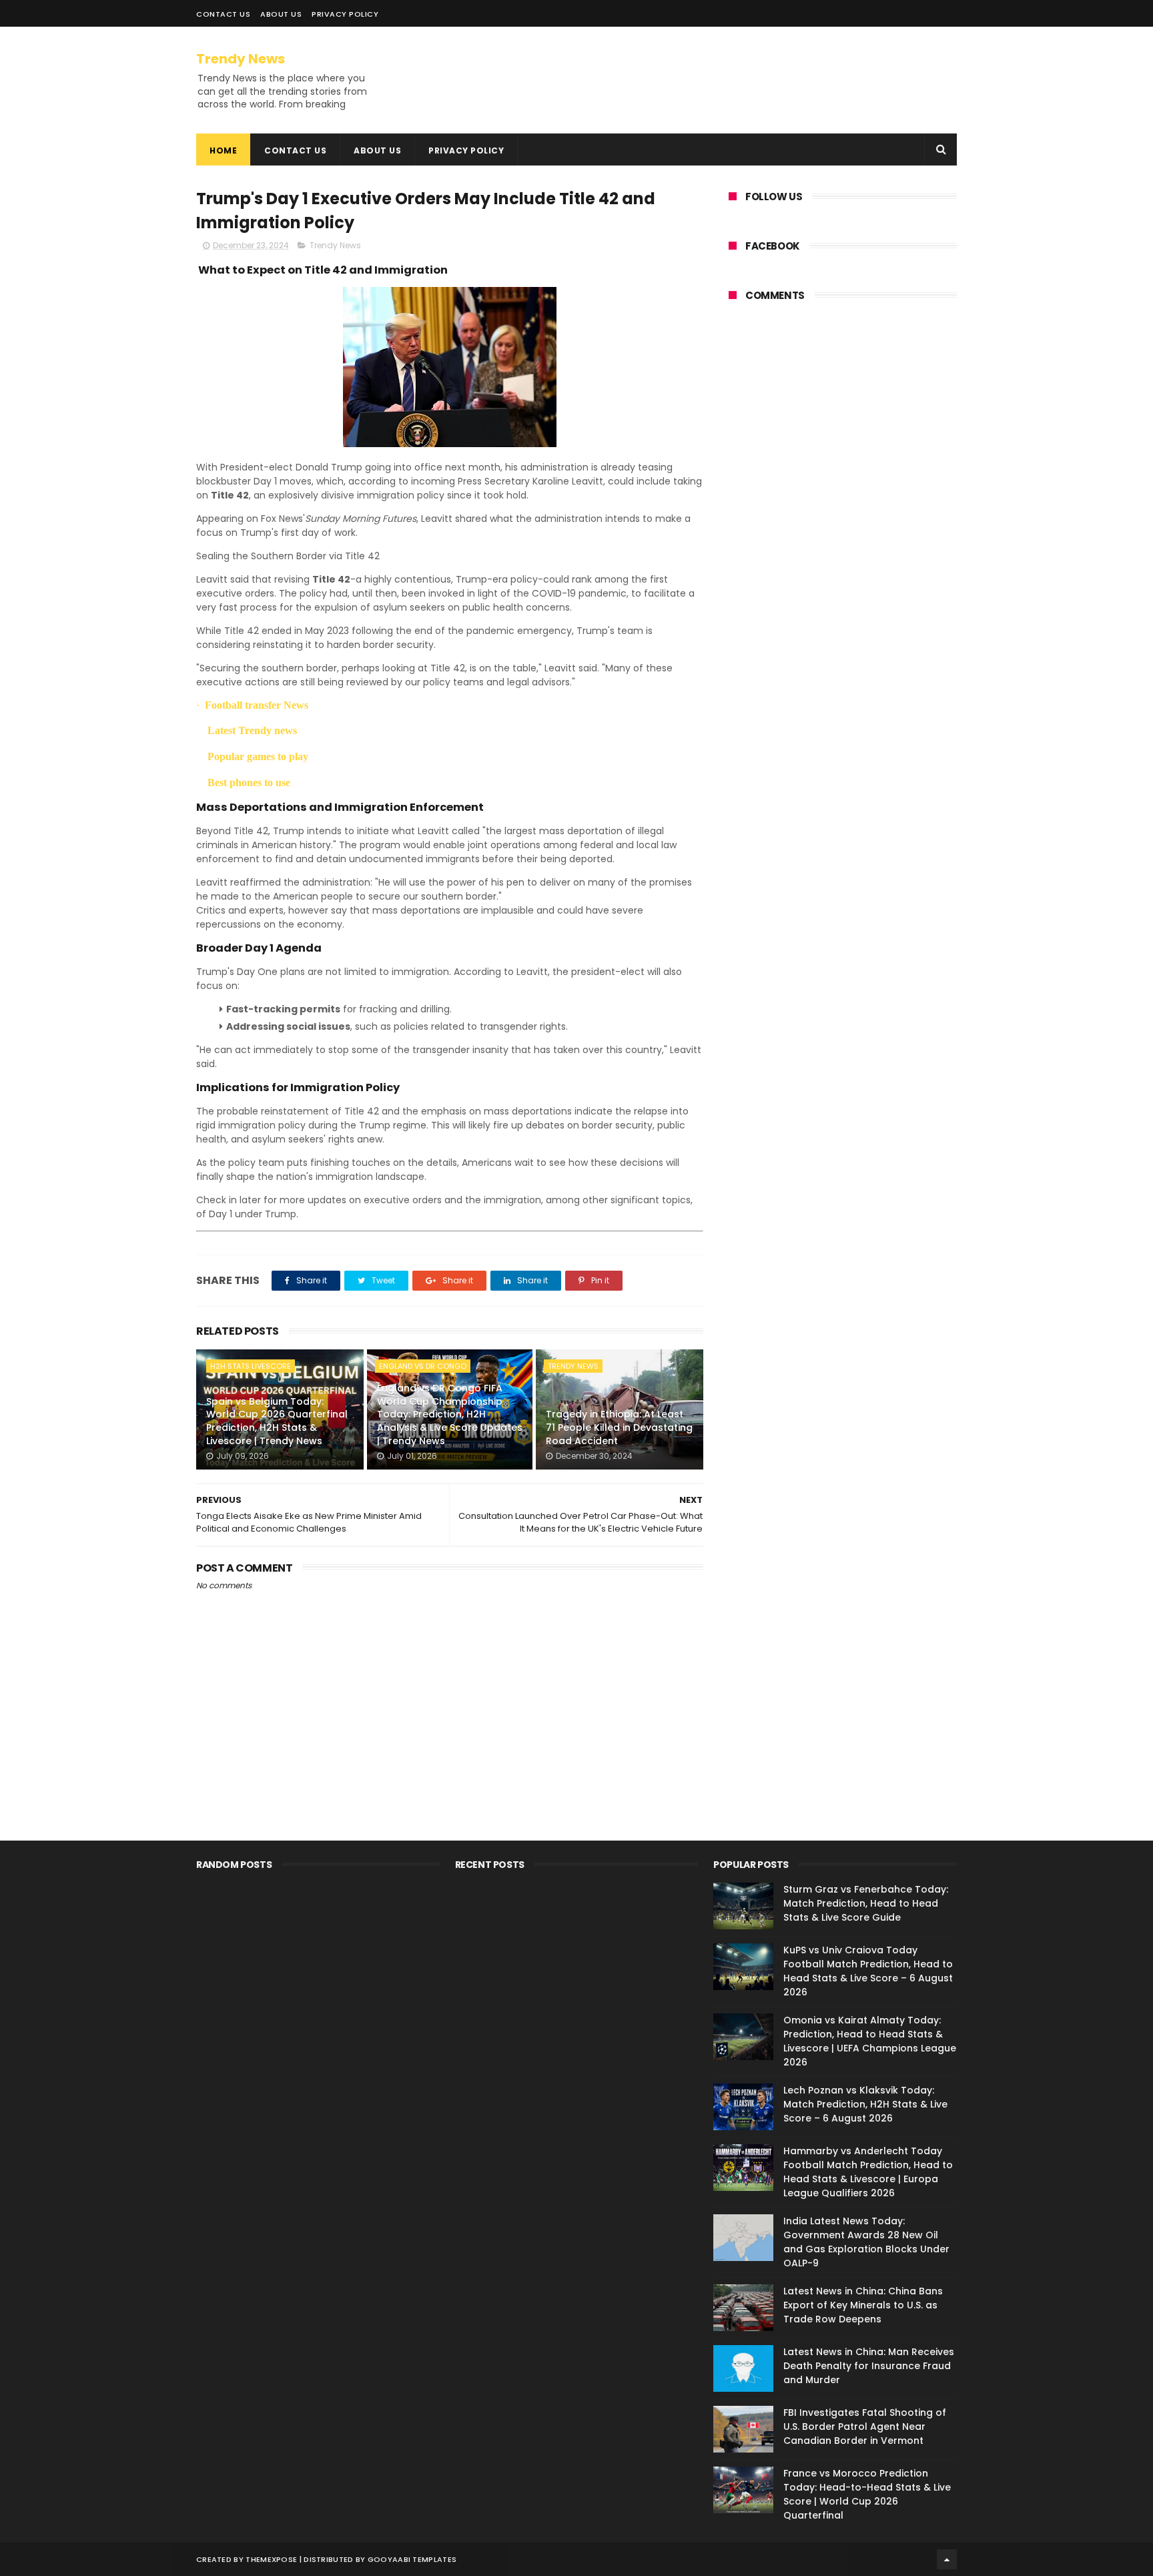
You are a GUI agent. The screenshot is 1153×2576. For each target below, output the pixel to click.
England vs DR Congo (423, 1366)
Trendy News (241, 59)
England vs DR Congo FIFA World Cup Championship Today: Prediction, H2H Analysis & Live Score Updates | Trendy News (450, 1414)
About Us (281, 14)
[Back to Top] (947, 2559)
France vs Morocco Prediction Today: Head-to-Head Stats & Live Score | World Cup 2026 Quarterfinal (867, 2494)
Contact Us (223, 14)
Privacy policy (345, 14)
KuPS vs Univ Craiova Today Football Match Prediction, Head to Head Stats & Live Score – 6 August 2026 (868, 1971)
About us (377, 150)
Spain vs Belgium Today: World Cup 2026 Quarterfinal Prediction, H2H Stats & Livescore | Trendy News (277, 1421)
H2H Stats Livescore (251, 1366)
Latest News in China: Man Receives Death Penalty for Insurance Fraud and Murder (869, 2366)
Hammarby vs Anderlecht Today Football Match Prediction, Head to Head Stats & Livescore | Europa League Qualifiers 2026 (868, 2172)
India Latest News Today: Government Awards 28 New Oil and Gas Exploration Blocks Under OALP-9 (866, 2242)
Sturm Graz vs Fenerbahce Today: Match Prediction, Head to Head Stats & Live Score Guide (866, 1903)
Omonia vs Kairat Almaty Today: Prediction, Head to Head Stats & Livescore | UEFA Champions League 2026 (870, 2041)
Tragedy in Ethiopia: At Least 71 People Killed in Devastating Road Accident (619, 1427)
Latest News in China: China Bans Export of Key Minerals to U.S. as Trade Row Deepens (863, 2305)
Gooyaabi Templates (412, 2559)
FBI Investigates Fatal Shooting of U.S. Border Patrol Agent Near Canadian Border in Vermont (865, 2427)
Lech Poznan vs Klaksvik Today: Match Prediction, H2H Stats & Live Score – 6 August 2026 (865, 2104)
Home (223, 150)
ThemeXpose (271, 2559)
